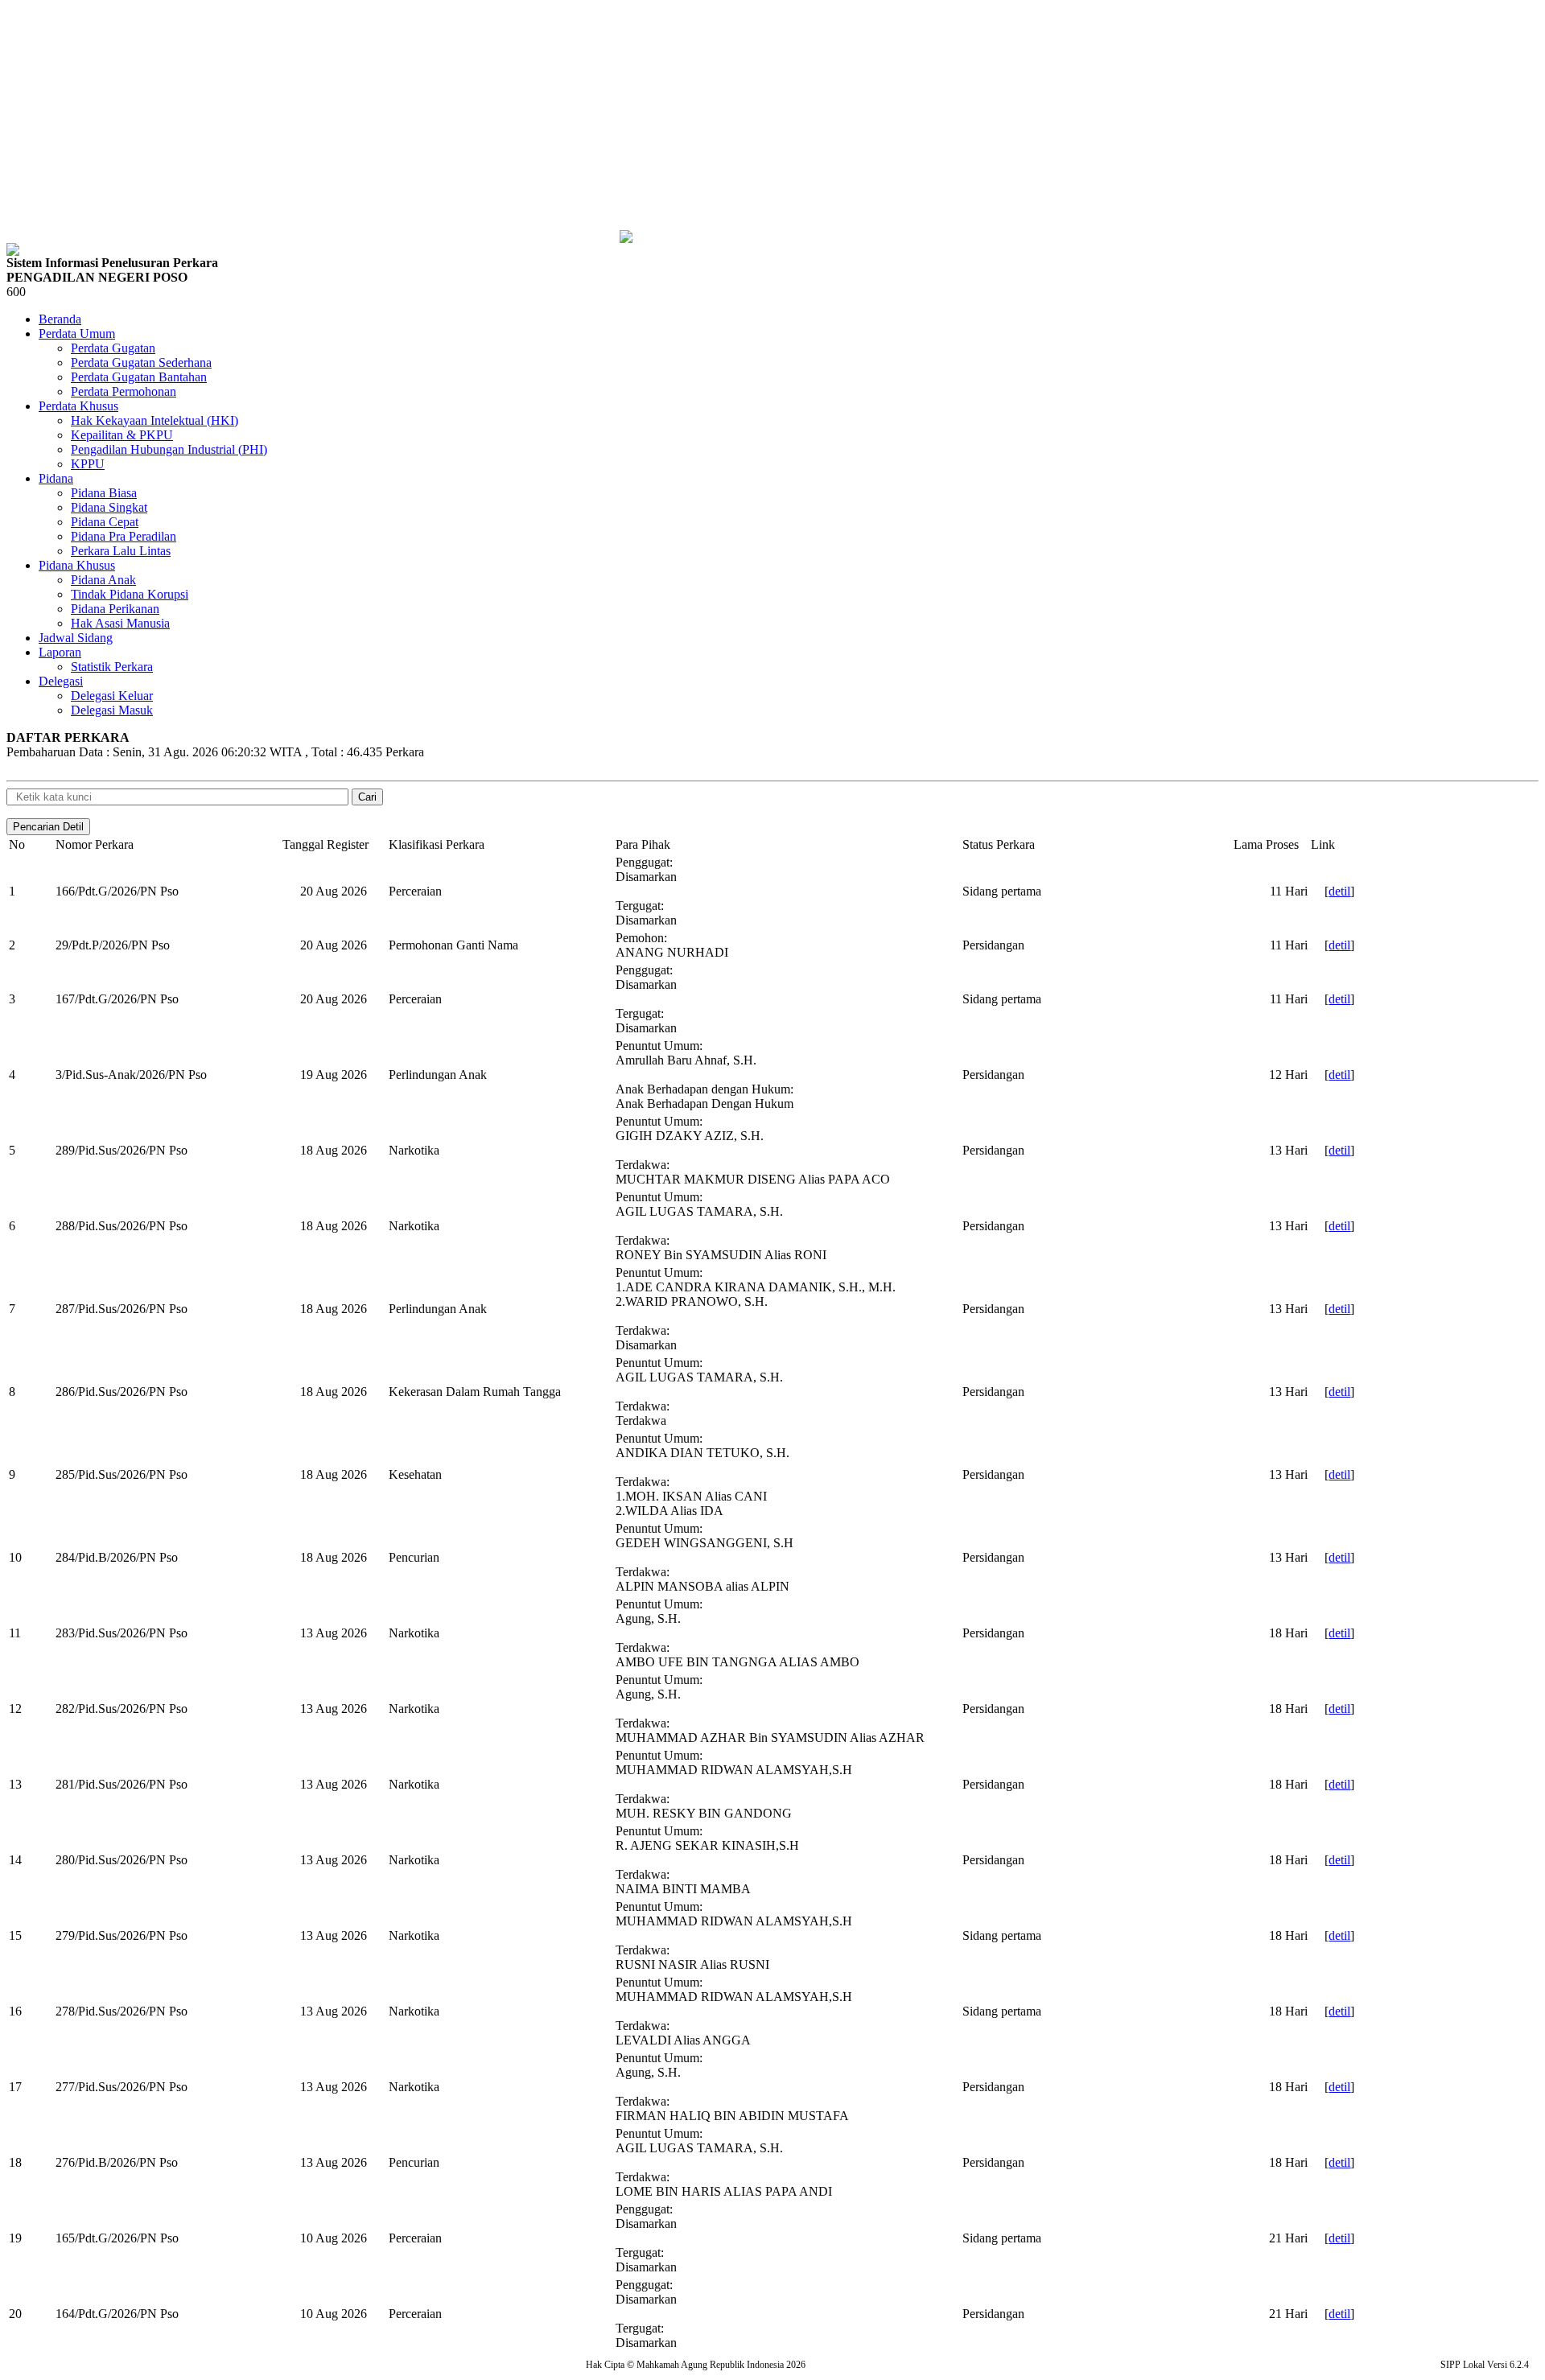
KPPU (88, 464)
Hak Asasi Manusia (120, 623)
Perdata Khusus (78, 406)
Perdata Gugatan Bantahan (139, 377)
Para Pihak (643, 844)
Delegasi (61, 681)
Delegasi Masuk (112, 710)
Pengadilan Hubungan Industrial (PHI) (169, 449)
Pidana (56, 478)
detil (1339, 891)
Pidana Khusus (77, 565)
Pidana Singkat (109, 507)
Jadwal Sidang (76, 638)
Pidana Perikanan (115, 609)
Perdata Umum (77, 334)
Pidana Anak (103, 580)
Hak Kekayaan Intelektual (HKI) (154, 420)
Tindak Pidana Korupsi (130, 594)
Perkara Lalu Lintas (121, 551)
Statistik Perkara (112, 667)
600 (16, 292)
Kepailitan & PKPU (122, 435)
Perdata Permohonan (124, 391)
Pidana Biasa (104, 493)
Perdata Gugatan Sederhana (141, 362)
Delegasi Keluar (112, 696)
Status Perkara (999, 844)
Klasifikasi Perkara (437, 844)
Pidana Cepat (105, 522)
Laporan (60, 652)
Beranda (60, 319)
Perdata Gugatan (113, 348)
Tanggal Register (325, 844)
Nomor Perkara (95, 844)
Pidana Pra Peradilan (124, 536)
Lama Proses (1266, 844)
